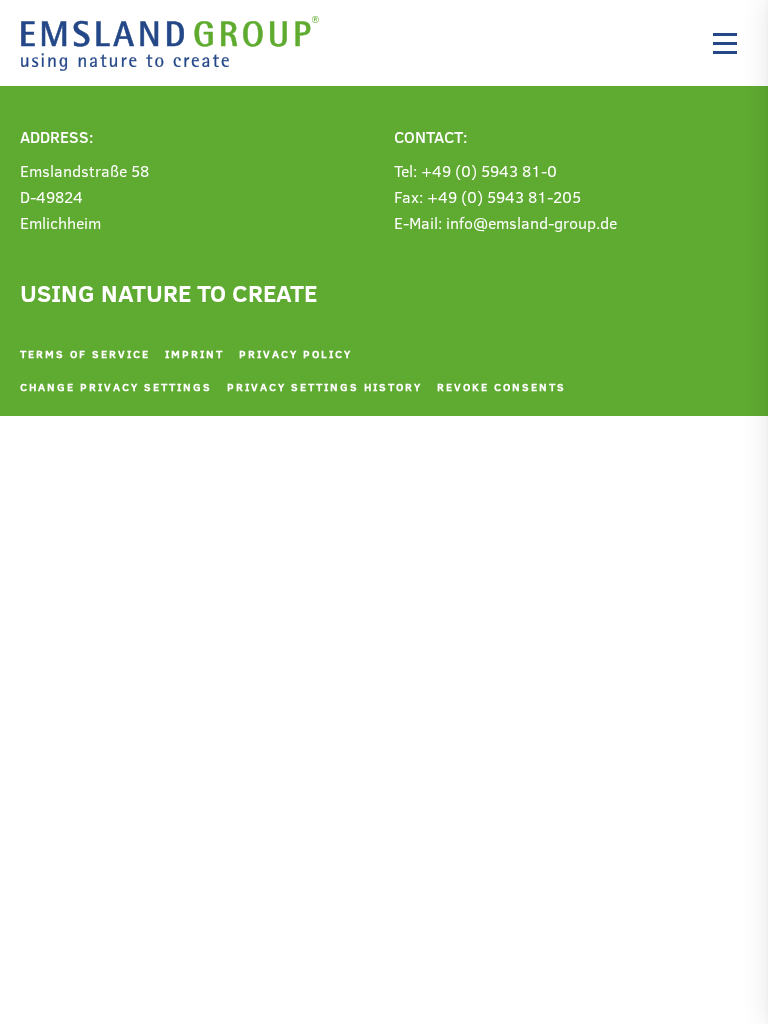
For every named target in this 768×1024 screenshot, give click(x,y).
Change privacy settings (116, 386)
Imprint (194, 353)
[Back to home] (175, 43)
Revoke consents (501, 386)
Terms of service (85, 353)
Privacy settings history (324, 386)
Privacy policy (295, 353)
